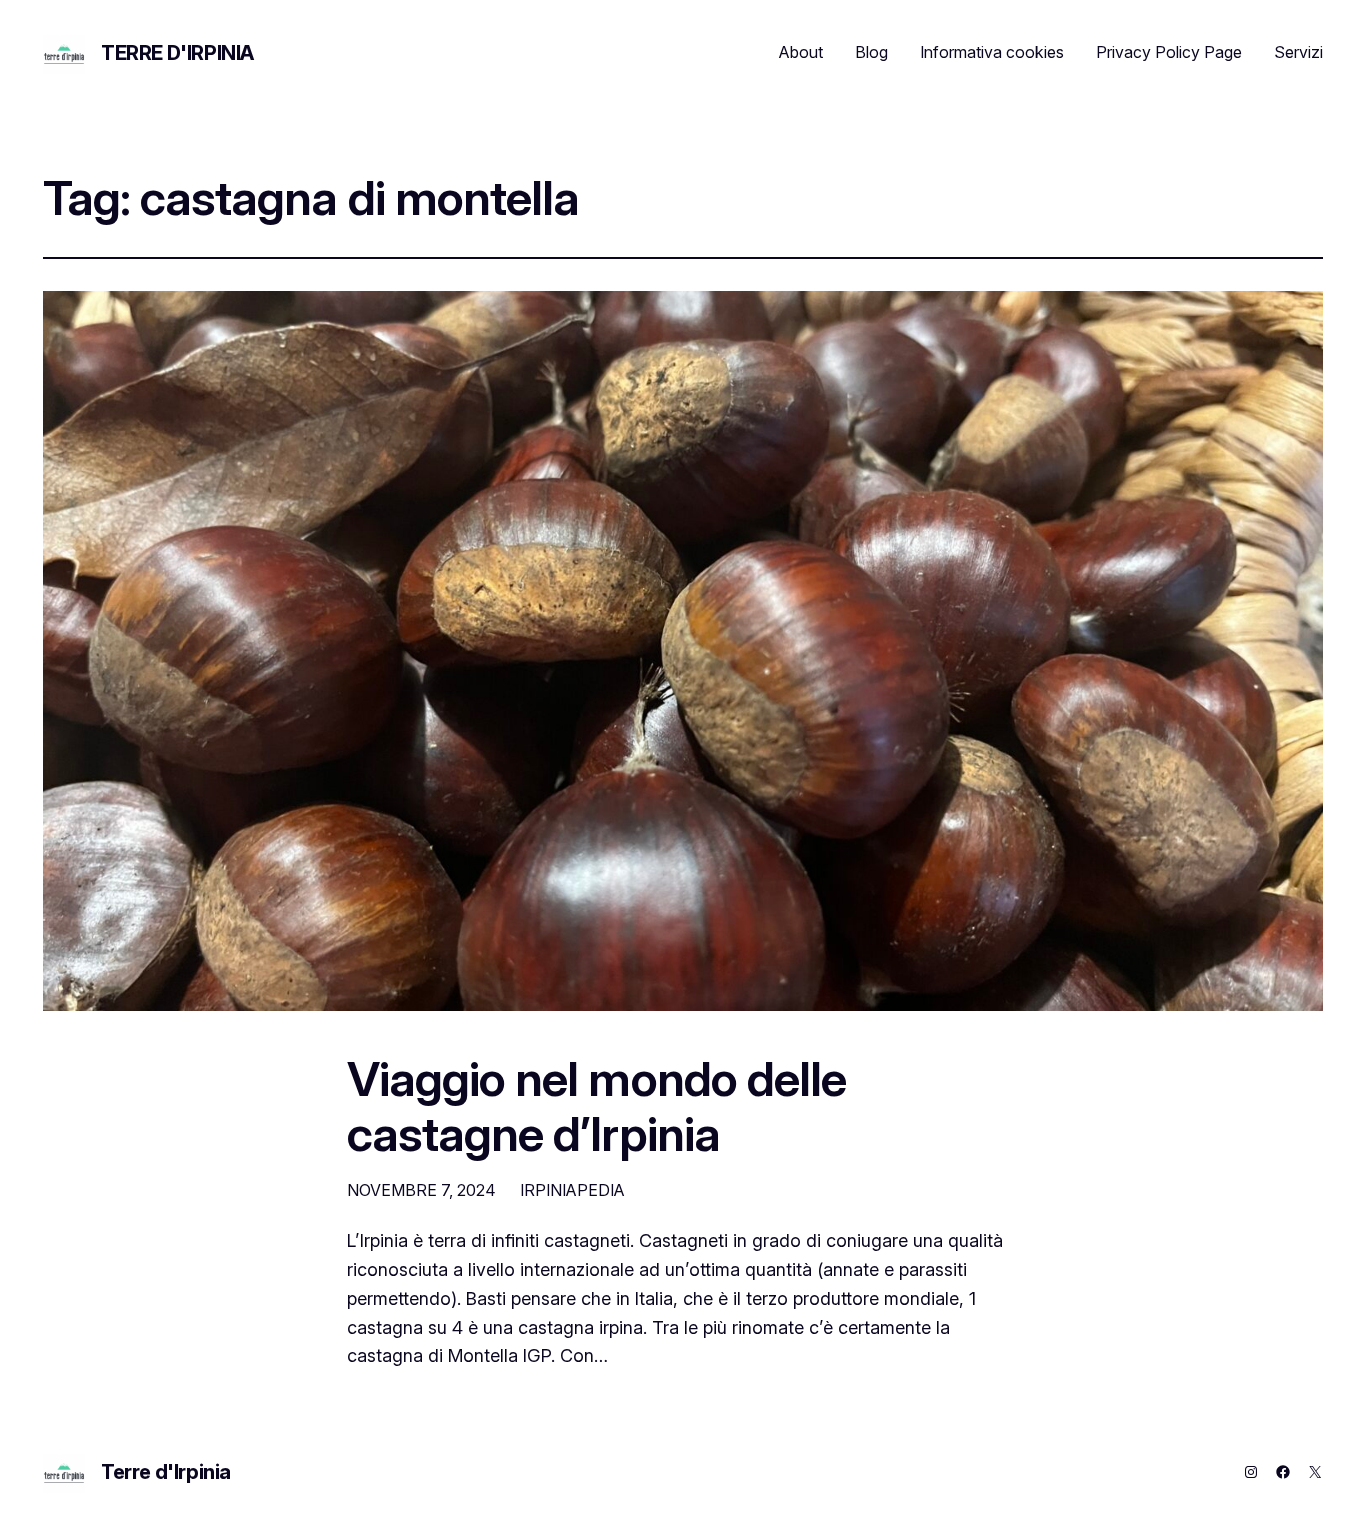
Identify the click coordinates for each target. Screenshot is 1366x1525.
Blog (871, 52)
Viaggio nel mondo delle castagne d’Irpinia (596, 1106)
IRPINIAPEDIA (572, 1190)
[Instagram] (1251, 1472)
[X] (1315, 1472)
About (801, 52)
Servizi (1298, 52)
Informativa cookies (992, 52)
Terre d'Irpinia (177, 53)
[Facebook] (1283, 1472)
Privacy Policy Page (1169, 52)
